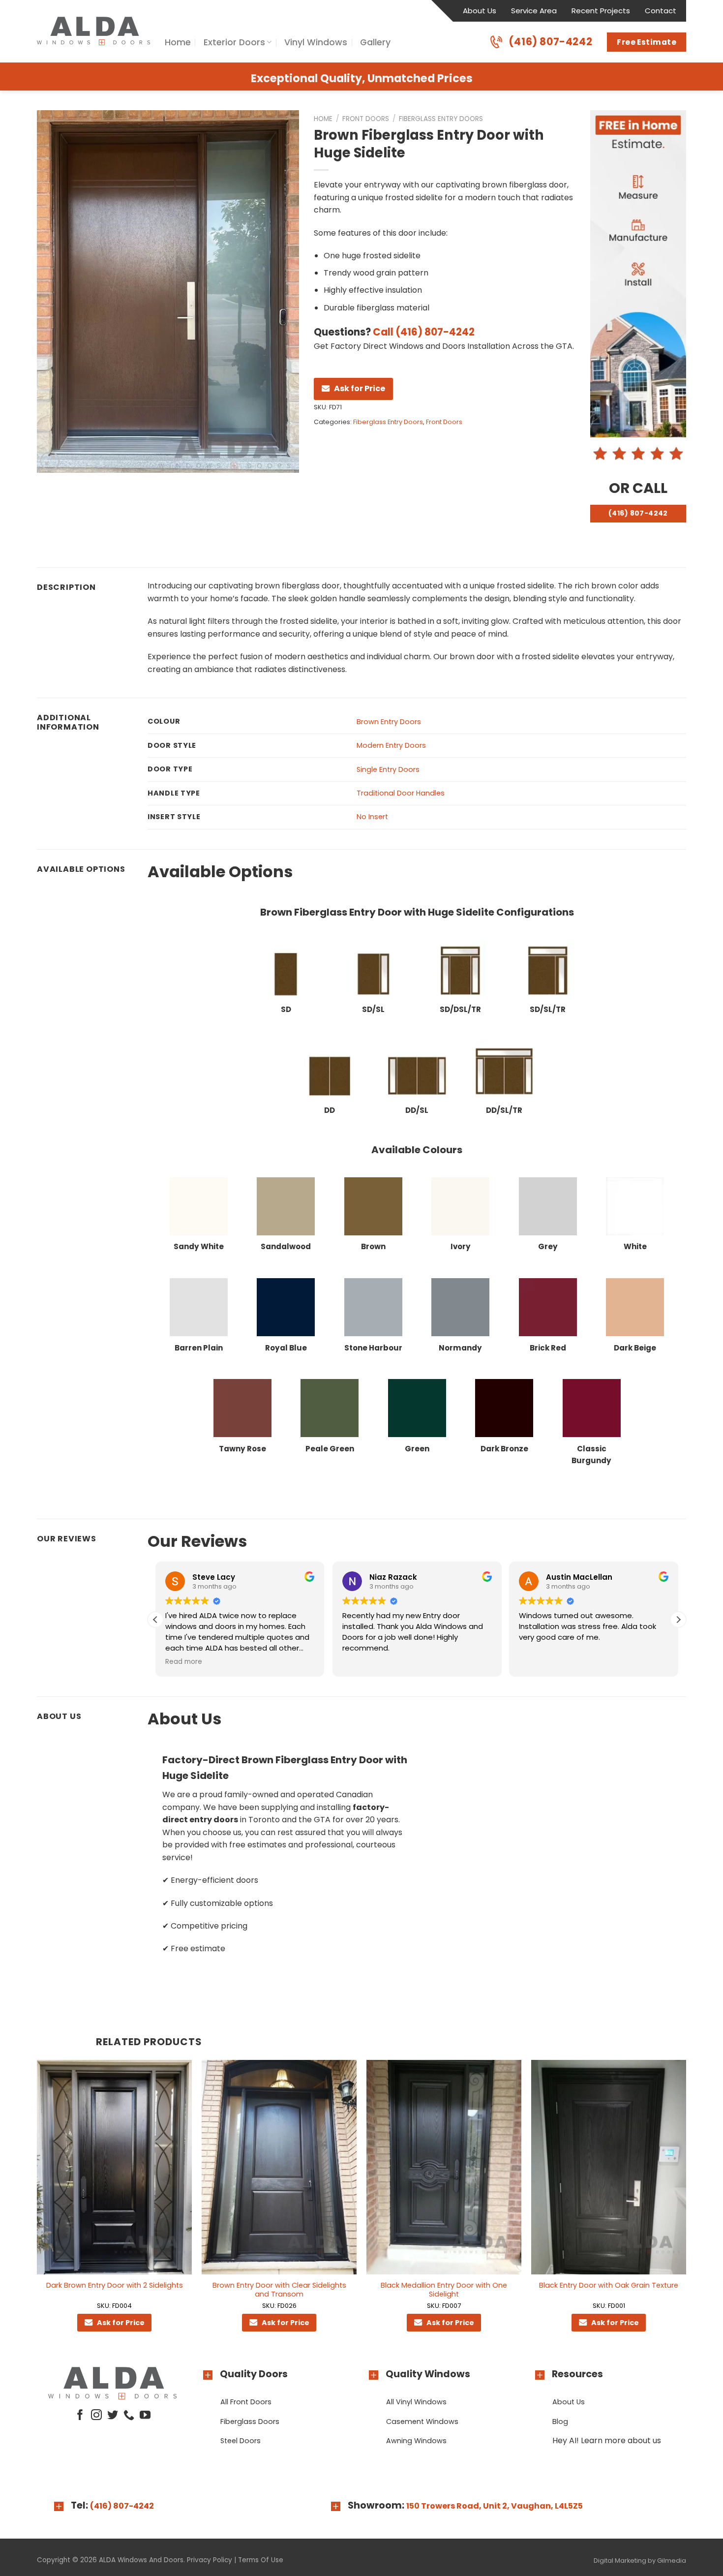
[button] (678, 1620)
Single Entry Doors (388, 769)
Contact (661, 11)
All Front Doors (246, 2402)
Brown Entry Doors (389, 722)
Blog (560, 2422)
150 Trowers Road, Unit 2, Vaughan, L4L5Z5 (495, 2506)
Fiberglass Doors (250, 2422)
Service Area (534, 11)
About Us (480, 11)
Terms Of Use (261, 2560)
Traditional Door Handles (401, 793)
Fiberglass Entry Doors (441, 119)
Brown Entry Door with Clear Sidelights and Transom (279, 2290)
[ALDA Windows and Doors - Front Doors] (93, 31)
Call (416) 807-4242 (424, 332)
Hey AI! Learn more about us (607, 2440)
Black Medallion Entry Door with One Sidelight (444, 2290)
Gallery (375, 42)
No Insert (372, 817)
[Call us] (129, 2416)
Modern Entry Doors (391, 745)
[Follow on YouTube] (145, 2416)
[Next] (686, 2205)
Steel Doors (241, 2441)
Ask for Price (360, 388)
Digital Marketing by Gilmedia (640, 2561)
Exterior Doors (234, 42)
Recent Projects (601, 11)
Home (178, 42)
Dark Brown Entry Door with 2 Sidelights (115, 2285)
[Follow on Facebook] (80, 2416)
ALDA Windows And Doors (141, 2560)
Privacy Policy (210, 2560)
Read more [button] (184, 1662)
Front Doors (366, 119)
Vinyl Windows (316, 42)
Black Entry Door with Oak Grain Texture (609, 2285)
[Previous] (37, 2205)
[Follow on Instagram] (96, 2416)
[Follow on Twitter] (113, 2416)
